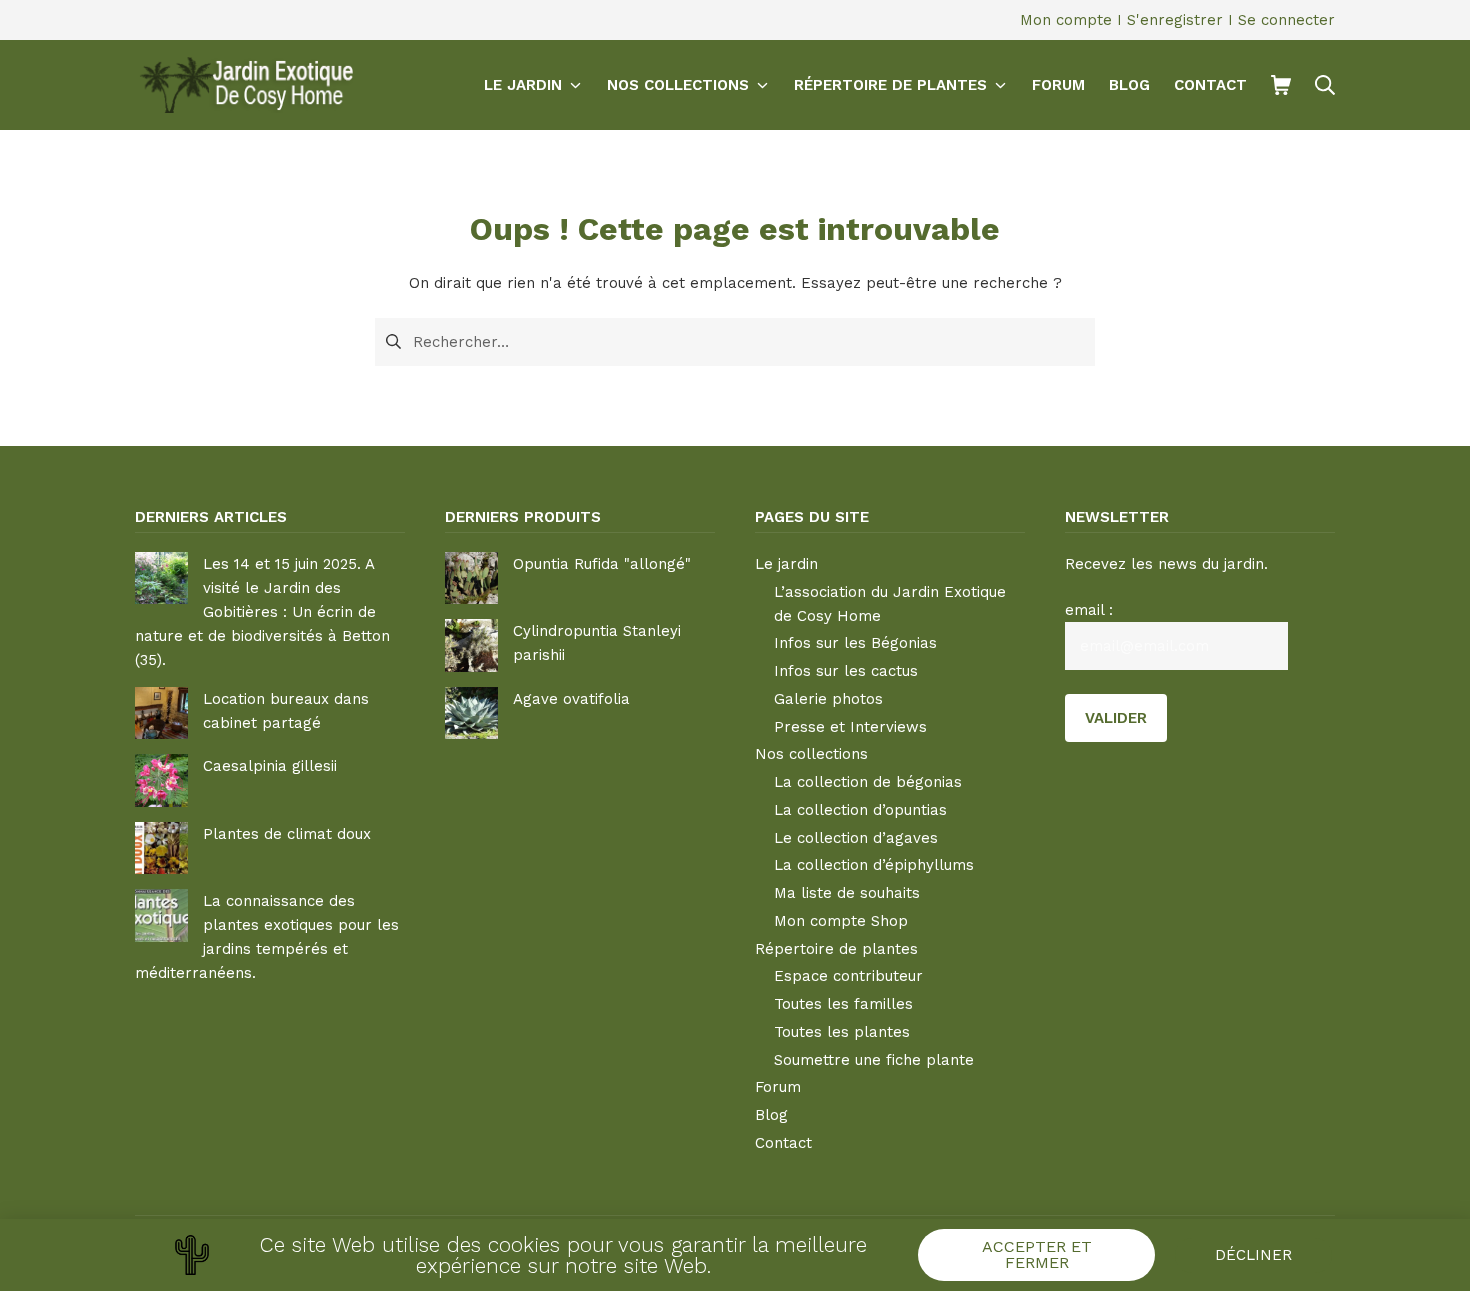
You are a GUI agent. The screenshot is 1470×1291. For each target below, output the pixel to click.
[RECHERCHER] (1325, 85)
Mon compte (1066, 20)
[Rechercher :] (735, 340)
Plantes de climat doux (287, 834)
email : (1089, 610)
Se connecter (1286, 20)
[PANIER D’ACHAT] (1281, 85)
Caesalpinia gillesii (270, 766)
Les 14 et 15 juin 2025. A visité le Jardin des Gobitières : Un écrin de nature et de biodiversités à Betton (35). (262, 612)
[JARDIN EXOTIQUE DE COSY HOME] (244, 84)
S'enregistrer (1175, 20)
